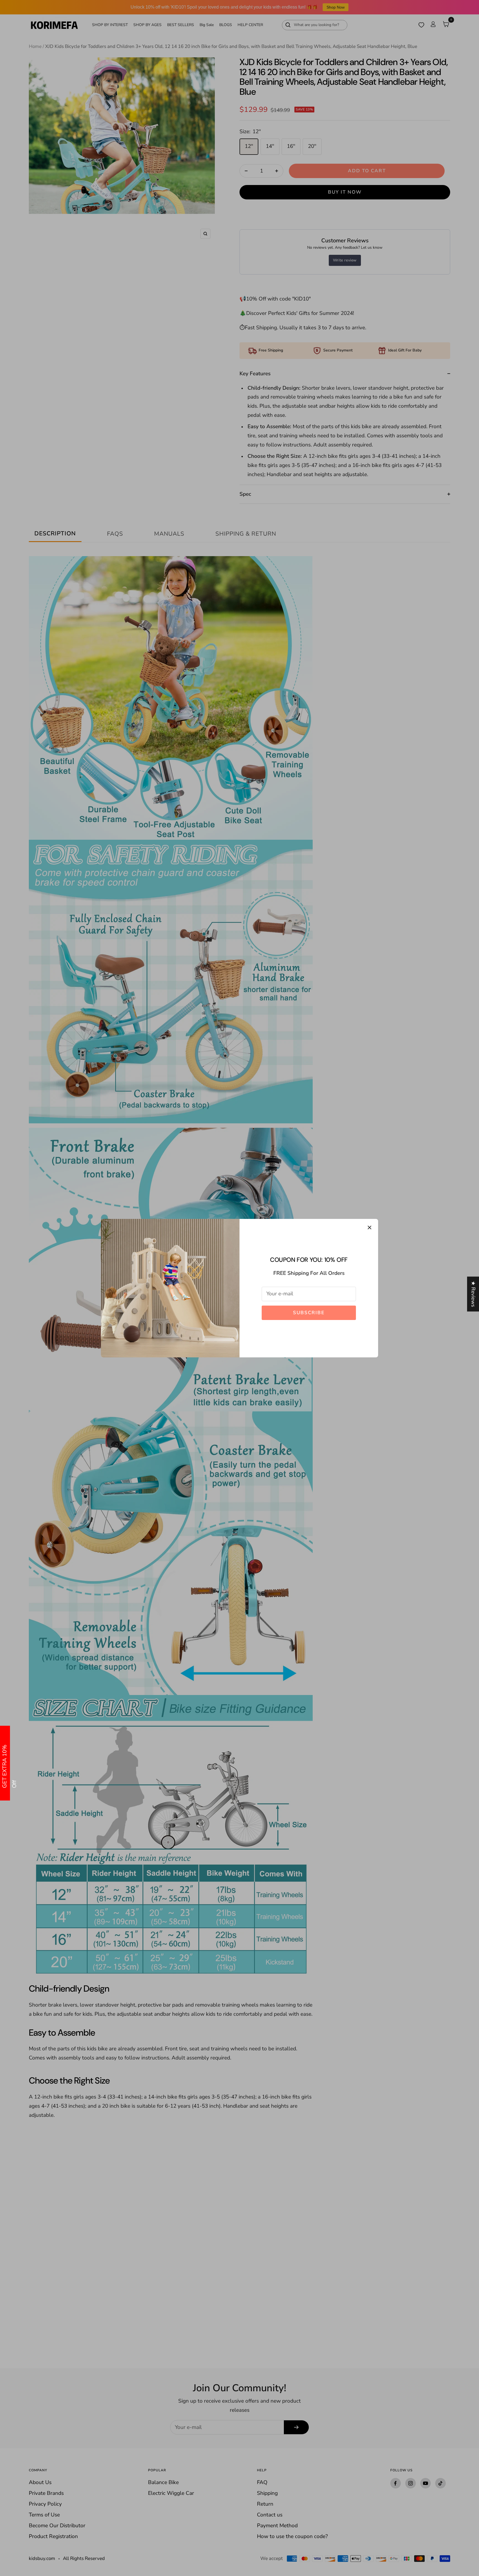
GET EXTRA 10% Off (5, 1766)
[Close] (370, 1227)
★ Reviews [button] (473, 1294)
